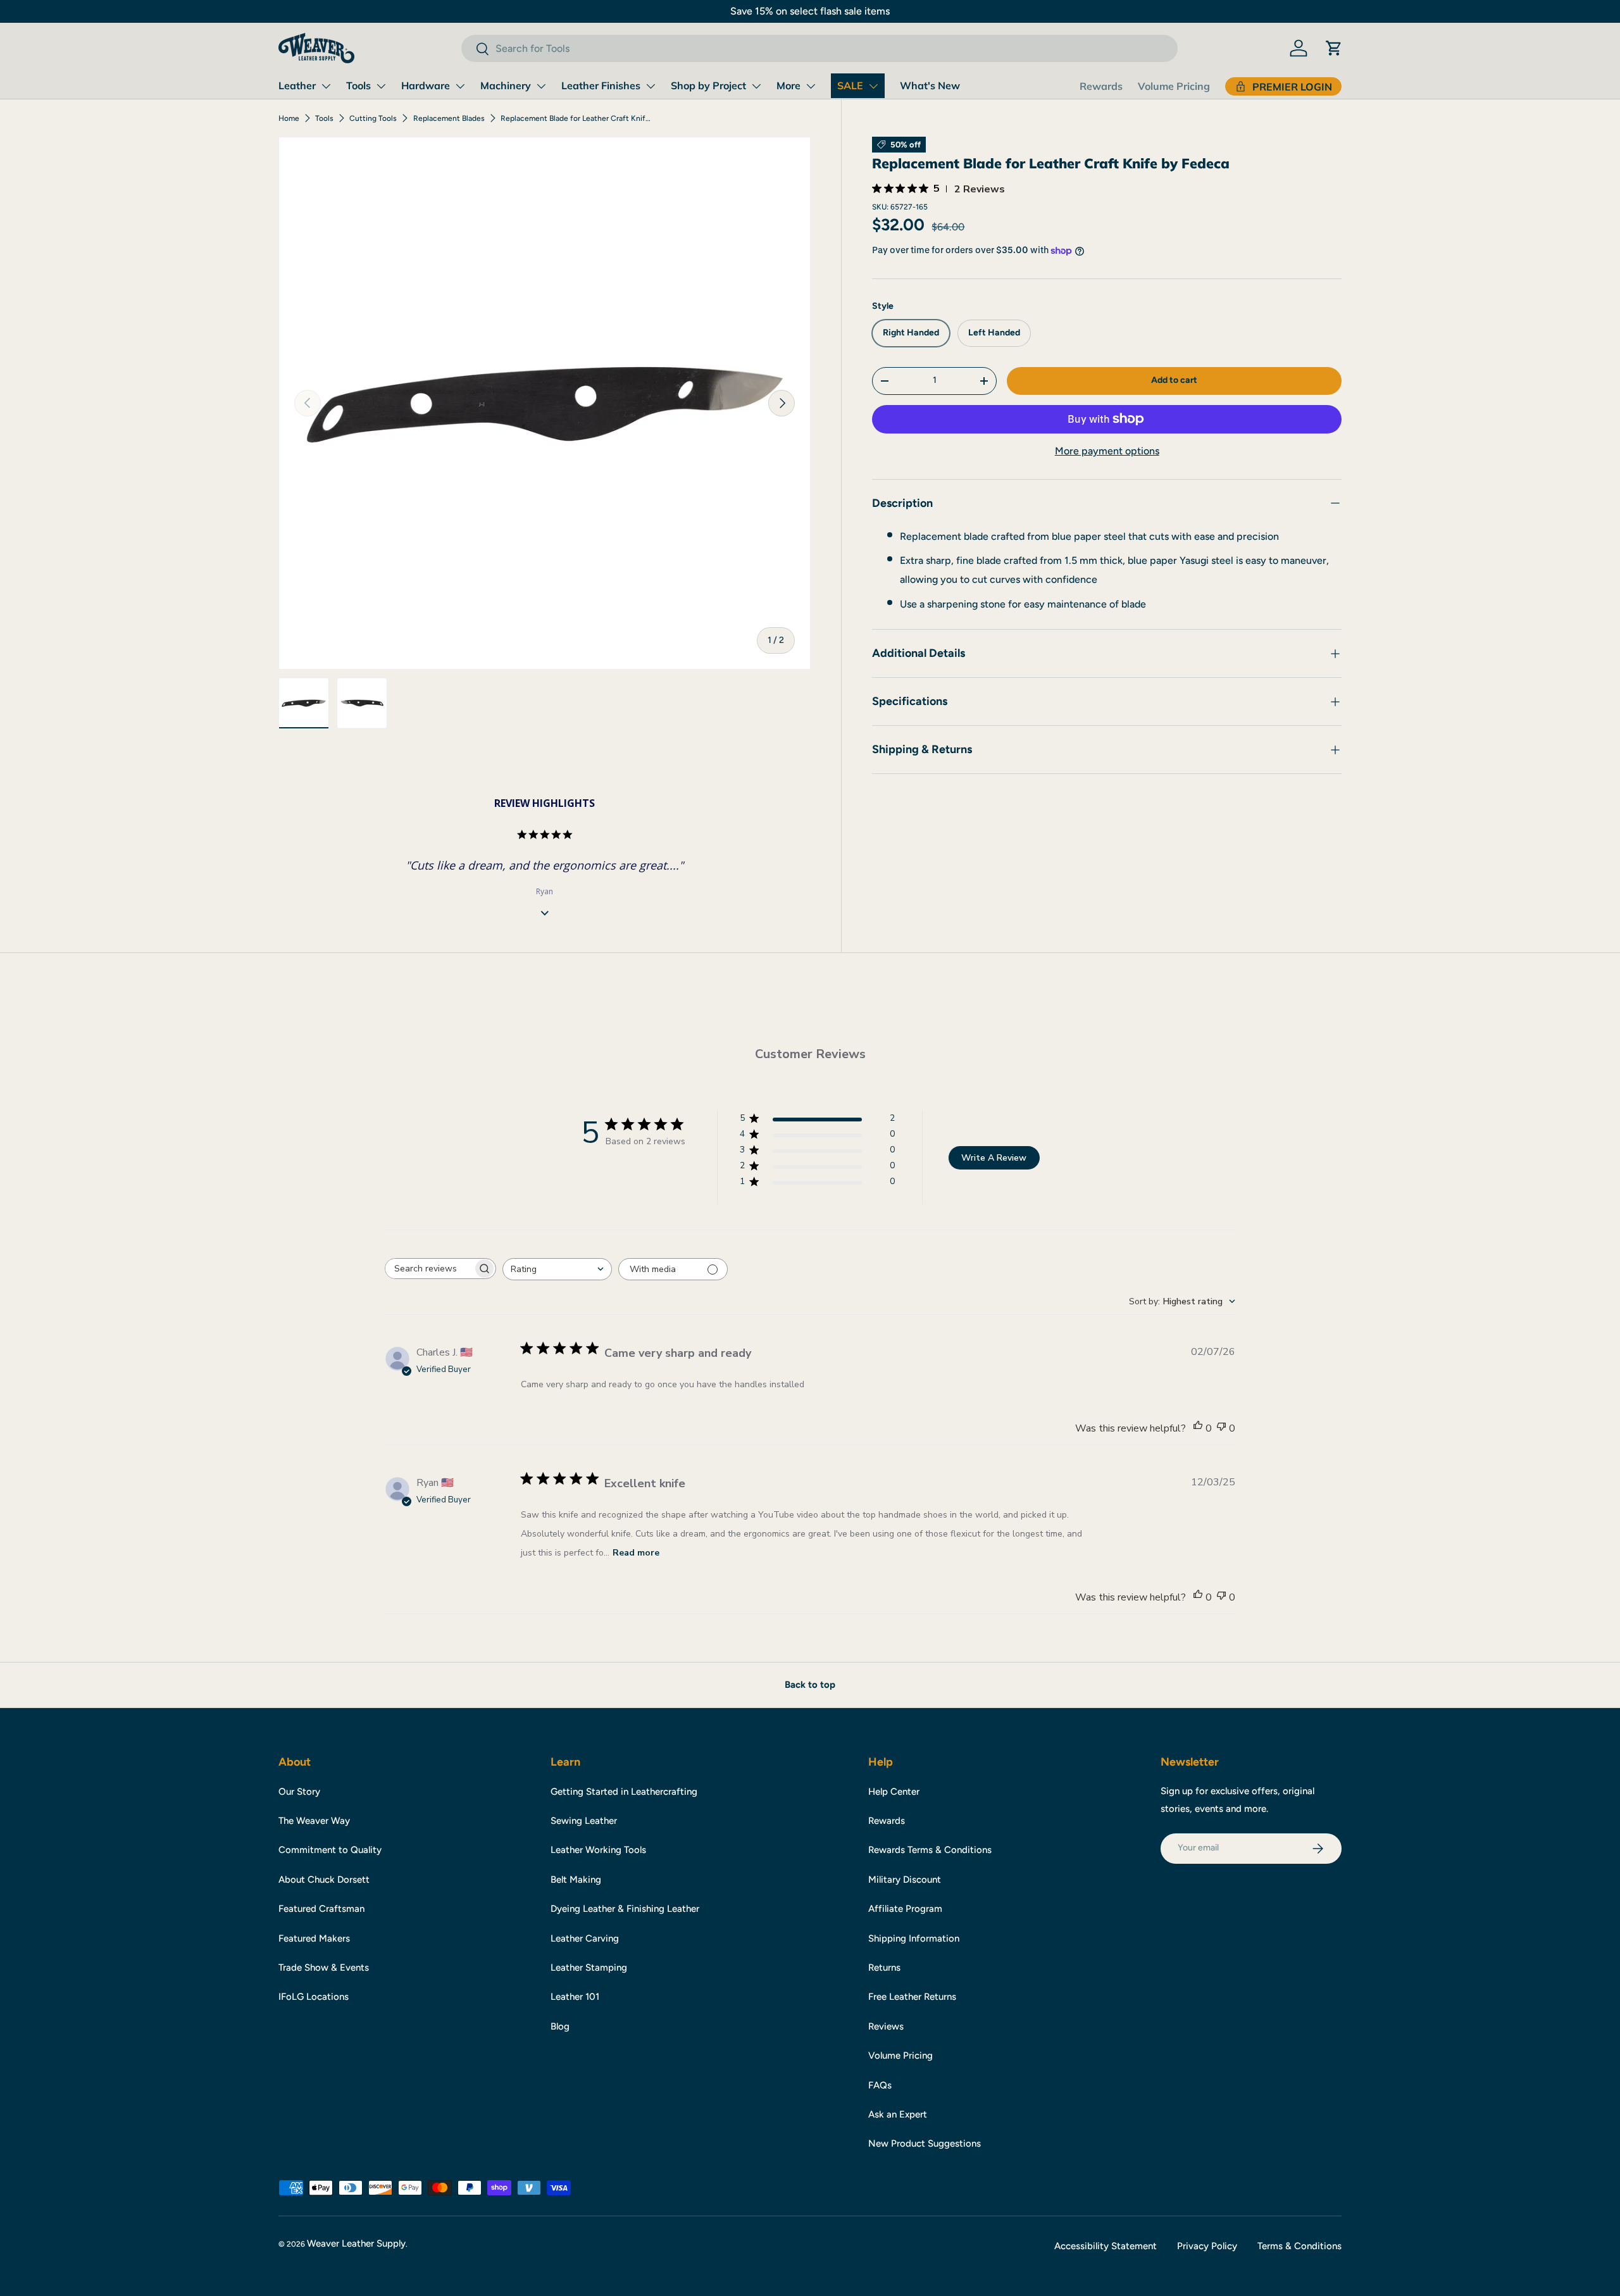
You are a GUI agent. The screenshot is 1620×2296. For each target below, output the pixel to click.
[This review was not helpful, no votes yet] (1221, 1428)
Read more (636, 1553)
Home (289, 118)
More (788, 85)
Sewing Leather (584, 1821)
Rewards (1101, 86)
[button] (1334, 48)
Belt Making (576, 1880)
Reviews (886, 2026)
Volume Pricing (1174, 86)
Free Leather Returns (912, 1997)
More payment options (1107, 451)
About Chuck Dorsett (324, 1880)
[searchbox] (429, 1269)
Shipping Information (914, 1938)
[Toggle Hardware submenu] (460, 86)
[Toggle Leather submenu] (326, 86)
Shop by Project (708, 85)
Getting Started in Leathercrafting (624, 1792)
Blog (560, 2026)
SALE (850, 85)
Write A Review (994, 1158)
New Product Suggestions (925, 2143)
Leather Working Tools (598, 1850)
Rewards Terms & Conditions (930, 1850)
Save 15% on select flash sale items (810, 11)
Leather (297, 85)
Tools (358, 85)
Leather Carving (585, 1938)
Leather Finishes (601, 85)
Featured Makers (314, 1938)
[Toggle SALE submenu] (873, 86)
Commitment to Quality (330, 1850)
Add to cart (1174, 381)
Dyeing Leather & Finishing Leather (625, 1909)
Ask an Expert (898, 2114)
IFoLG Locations (314, 1997)
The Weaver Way (314, 1821)
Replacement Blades (449, 118)
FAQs (880, 2085)
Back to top (810, 1685)
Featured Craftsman (321, 1909)
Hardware (426, 85)
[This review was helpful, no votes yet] (1198, 1428)
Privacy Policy (1207, 2246)
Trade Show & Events (324, 1968)
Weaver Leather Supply (356, 2243)
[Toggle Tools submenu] (381, 86)
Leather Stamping (589, 1968)
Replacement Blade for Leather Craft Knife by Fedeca (576, 118)
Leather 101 (575, 1997)
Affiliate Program (905, 1909)
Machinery (506, 85)
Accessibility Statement (1106, 2246)
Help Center (894, 1792)
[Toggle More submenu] (811, 86)
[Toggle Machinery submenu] (541, 86)
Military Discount (905, 1880)
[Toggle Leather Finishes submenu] (651, 86)
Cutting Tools (373, 118)
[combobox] (819, 48)
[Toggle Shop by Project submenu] (756, 86)
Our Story (299, 1792)
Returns (884, 1968)
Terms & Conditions (1299, 2246)
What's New (930, 85)
